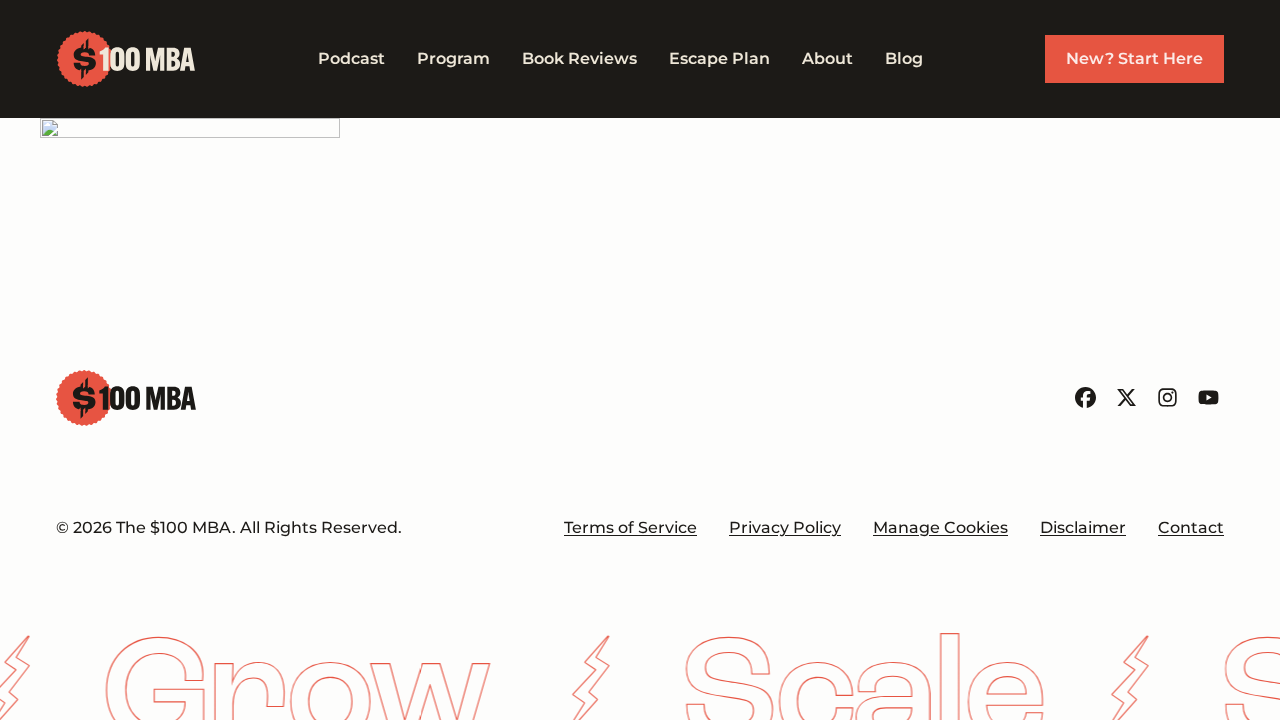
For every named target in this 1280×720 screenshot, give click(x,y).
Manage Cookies (940, 527)
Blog (904, 58)
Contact (1191, 527)
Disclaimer (1083, 527)
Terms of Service (630, 527)
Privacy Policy (785, 527)
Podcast (351, 58)
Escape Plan (719, 58)
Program (453, 58)
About (827, 58)
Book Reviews (579, 58)
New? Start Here (1134, 58)
